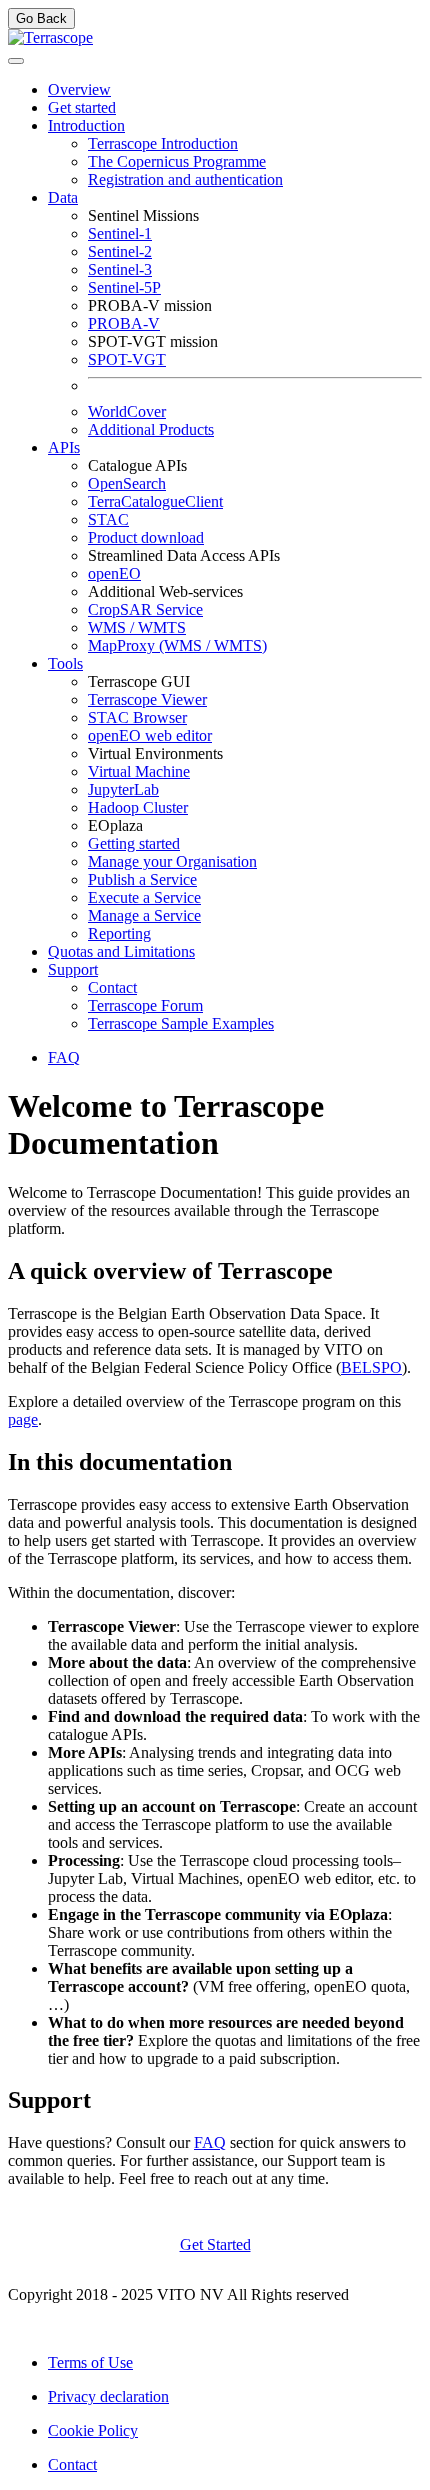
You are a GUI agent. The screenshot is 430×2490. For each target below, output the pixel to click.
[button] (86, 125)
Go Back (41, 18)
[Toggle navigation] (16, 61)
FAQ (210, 2142)
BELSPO (371, 1367)
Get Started (215, 2244)
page (23, 1419)
